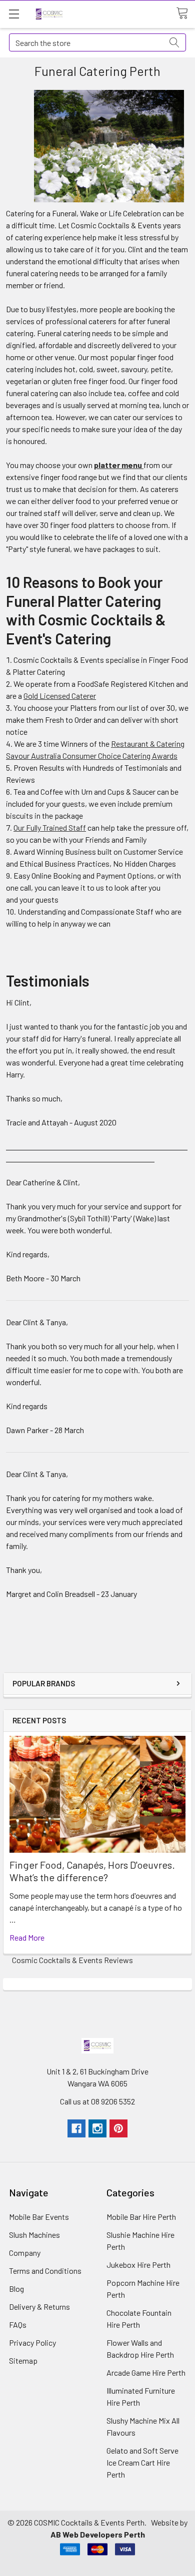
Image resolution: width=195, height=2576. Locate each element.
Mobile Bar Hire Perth (141, 2217)
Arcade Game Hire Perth (146, 2372)
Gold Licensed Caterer (60, 696)
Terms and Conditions (45, 2271)
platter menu (119, 465)
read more (27, 1937)
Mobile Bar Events (39, 2217)
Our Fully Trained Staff (50, 827)
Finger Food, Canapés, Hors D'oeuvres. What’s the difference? (92, 1871)
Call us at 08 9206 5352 (97, 2101)
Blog (16, 2289)
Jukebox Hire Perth (138, 2265)
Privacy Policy (32, 2342)
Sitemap (23, 2360)
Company (25, 2253)
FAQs (18, 2324)
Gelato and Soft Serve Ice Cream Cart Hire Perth (142, 2462)
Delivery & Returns (39, 2307)
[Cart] (185, 13)
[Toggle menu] (14, 14)
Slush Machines (34, 2235)
